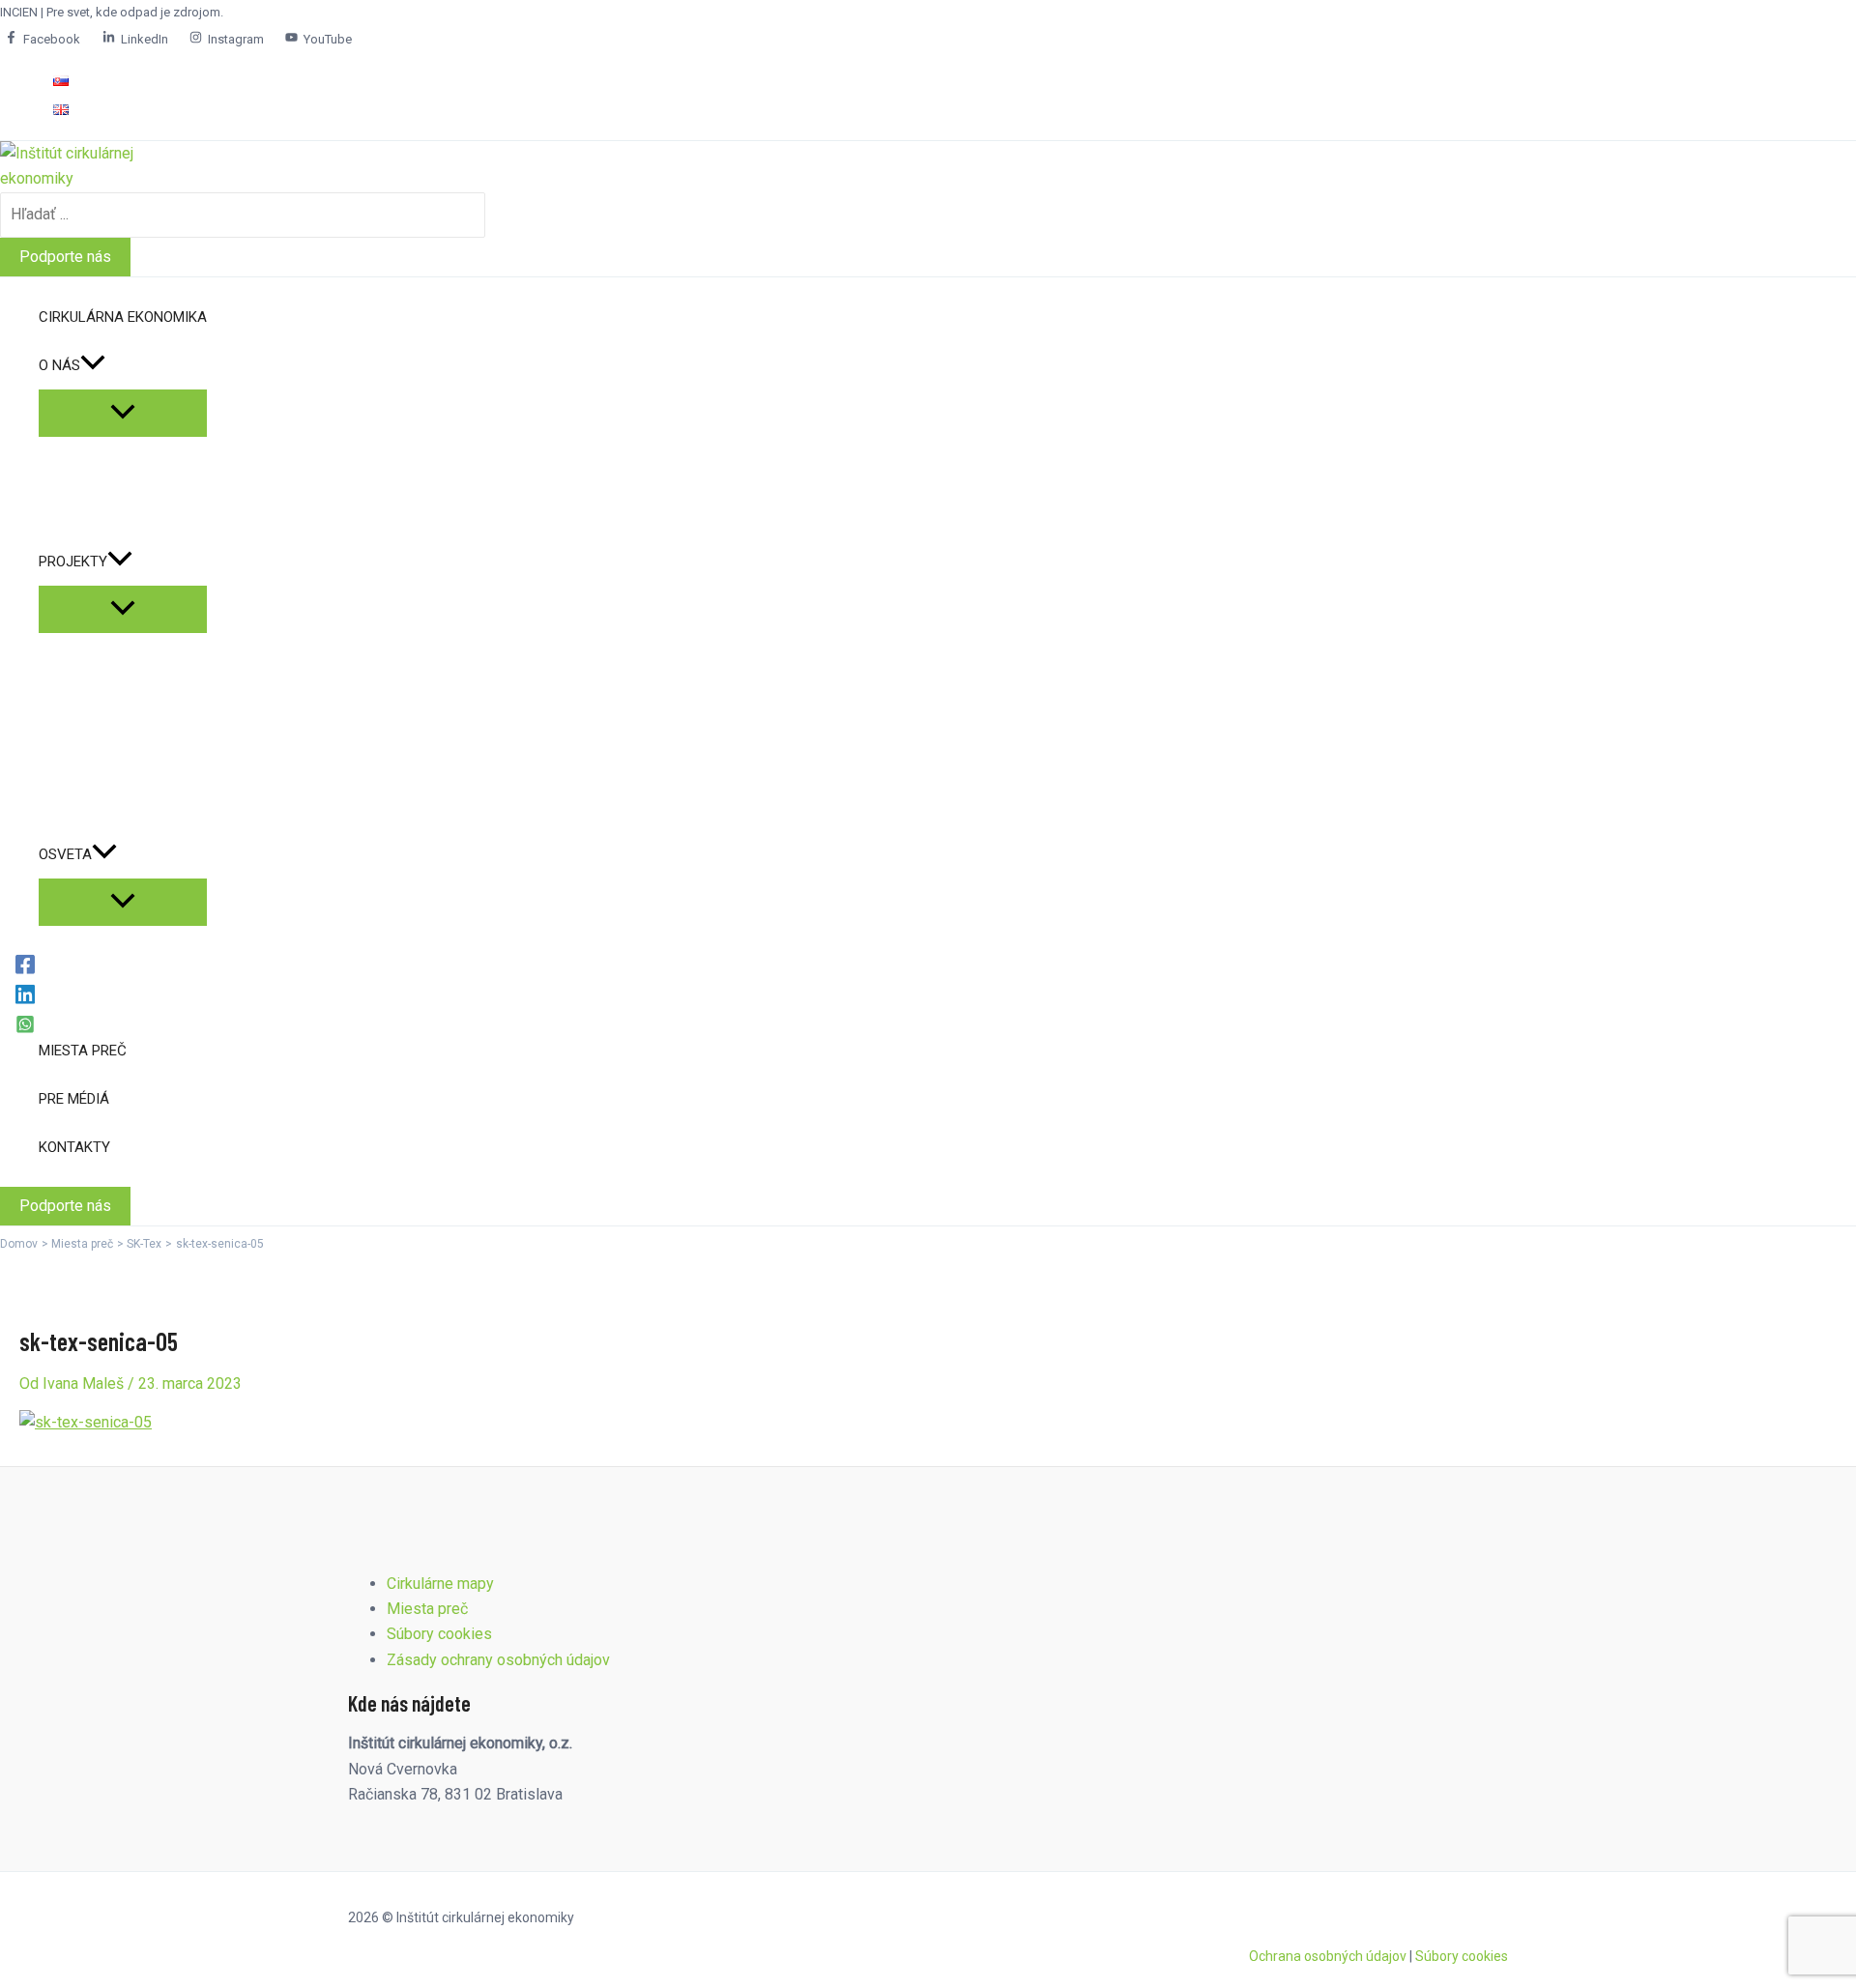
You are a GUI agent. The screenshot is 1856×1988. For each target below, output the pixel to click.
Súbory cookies (439, 1634)
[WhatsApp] (25, 1024)
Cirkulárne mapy (440, 1584)
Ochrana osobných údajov (1328, 1956)
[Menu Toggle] (123, 413)
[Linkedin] (25, 994)
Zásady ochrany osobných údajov (498, 1660)
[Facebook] (25, 964)
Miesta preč (427, 1609)
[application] (93, 365)
